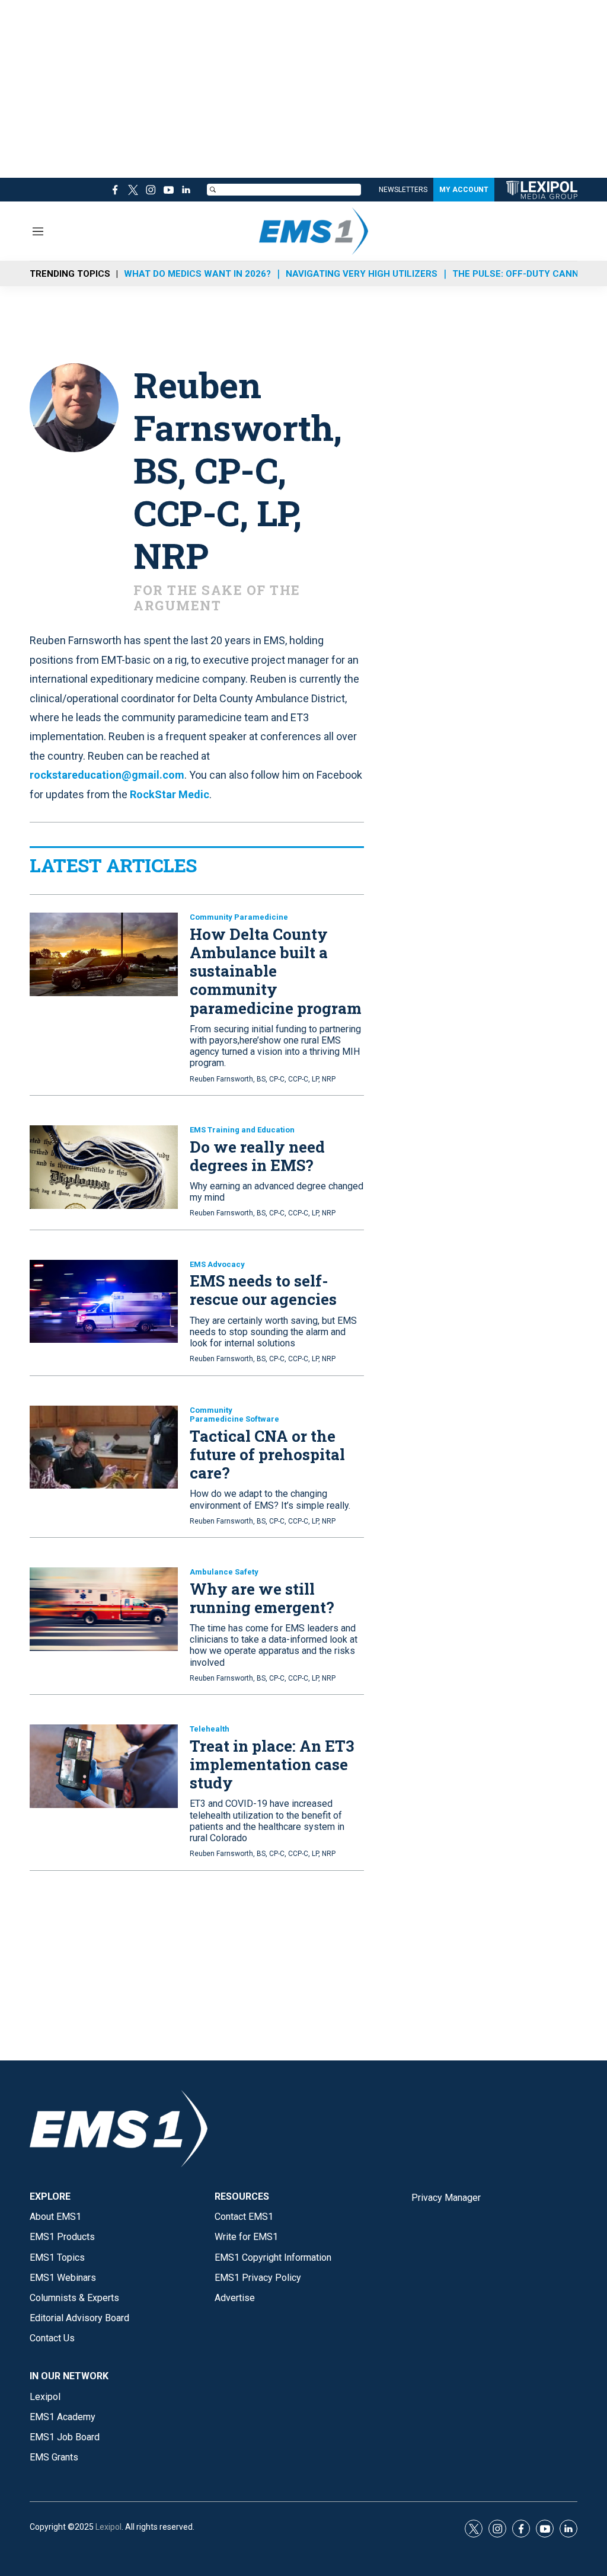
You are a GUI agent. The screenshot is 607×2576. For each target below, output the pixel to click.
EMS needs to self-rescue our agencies (263, 1290)
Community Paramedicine (239, 917)
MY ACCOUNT (464, 190)
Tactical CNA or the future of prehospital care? (267, 1454)
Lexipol (108, 2527)
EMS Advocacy (217, 1264)
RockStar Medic (170, 794)
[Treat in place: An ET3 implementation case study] (104, 1766)
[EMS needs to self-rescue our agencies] (104, 1302)
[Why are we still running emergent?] (104, 1609)
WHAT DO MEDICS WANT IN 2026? (197, 274)
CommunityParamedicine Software (234, 1415)
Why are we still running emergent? (262, 1598)
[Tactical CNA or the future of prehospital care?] (104, 1447)
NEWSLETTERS (403, 190)
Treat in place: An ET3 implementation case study (272, 1764)
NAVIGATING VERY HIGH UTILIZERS (362, 274)
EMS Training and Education (242, 1130)
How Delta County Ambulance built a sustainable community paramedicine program (276, 971)
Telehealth (210, 1729)
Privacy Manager (446, 2198)
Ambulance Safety (224, 1572)
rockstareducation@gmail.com (107, 775)
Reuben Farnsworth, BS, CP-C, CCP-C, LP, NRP (263, 1079)
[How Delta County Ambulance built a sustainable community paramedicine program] (104, 954)
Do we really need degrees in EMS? (257, 1156)
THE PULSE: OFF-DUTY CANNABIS (526, 274)
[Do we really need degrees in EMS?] (104, 1167)
